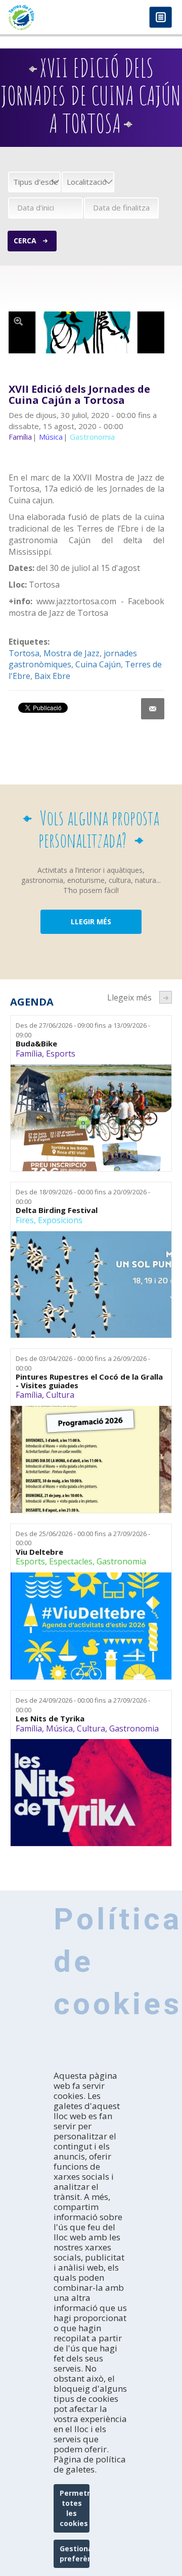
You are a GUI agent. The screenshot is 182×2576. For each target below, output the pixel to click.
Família (29, 1054)
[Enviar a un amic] (153, 709)
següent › (166, 997)
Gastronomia (121, 1561)
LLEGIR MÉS (91, 922)
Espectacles (71, 1561)
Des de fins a (83, 1030)
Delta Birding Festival (57, 1210)
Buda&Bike (36, 1044)
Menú (161, 18)
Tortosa (24, 653)
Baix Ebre (52, 676)
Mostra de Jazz (72, 653)
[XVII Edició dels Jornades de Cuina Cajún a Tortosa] (86, 333)
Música (59, 1728)
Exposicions (60, 1220)
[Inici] (45, 17)
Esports (61, 1054)
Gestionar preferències (75, 2554)
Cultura (60, 1395)
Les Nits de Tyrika (50, 1719)
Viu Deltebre (39, 1552)
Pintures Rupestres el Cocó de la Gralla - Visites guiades (89, 1381)
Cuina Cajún (98, 664)
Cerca (25, 241)
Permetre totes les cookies (75, 2508)
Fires (25, 1220)
